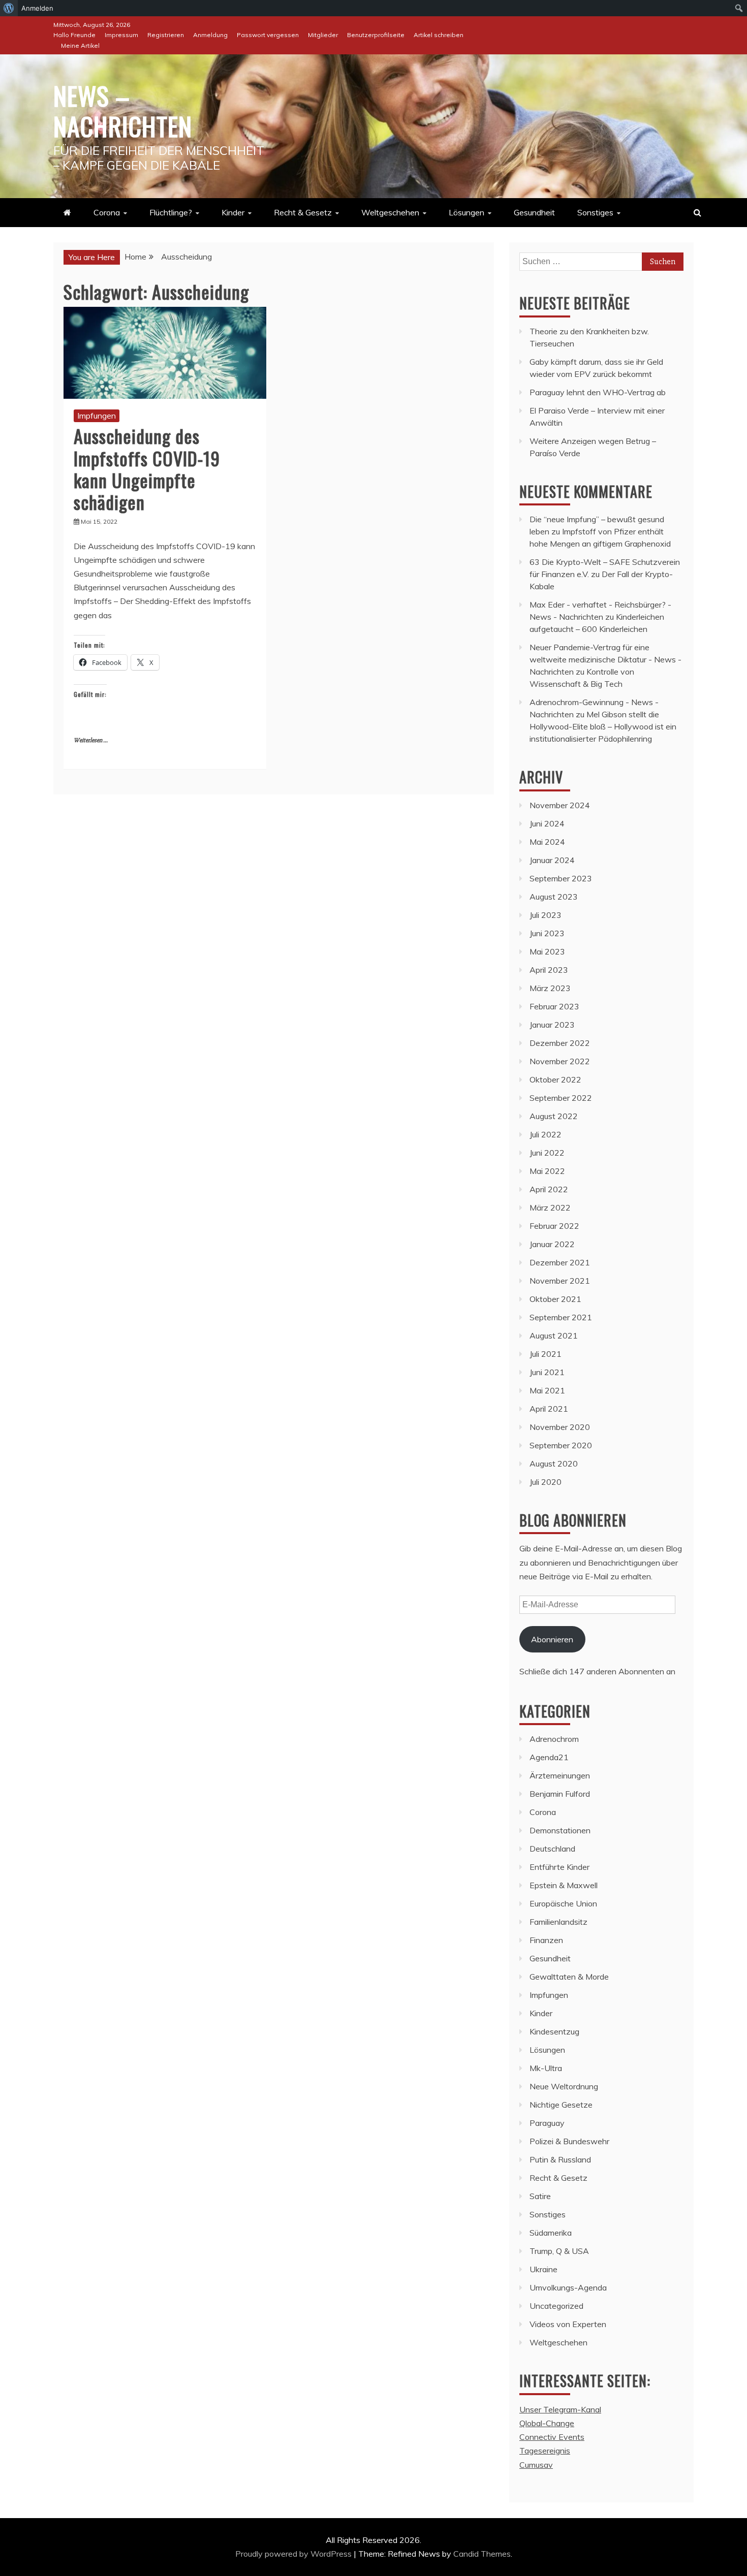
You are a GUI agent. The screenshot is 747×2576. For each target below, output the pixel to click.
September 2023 (561, 878)
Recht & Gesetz (303, 212)
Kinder (233, 212)
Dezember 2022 (560, 1043)
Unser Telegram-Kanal (560, 2409)
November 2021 (560, 1281)
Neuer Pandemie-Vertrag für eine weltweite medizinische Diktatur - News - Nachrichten (605, 659)
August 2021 (554, 1335)
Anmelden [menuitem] (37, 8)
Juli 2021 (546, 1354)
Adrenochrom (554, 1739)
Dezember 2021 (560, 1262)
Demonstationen (560, 1830)
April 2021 (549, 1409)
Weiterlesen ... (91, 740)
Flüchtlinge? (171, 212)
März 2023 (550, 988)
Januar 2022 (552, 1244)
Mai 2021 (547, 1390)
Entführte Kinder (559, 1867)
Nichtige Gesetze (561, 2105)
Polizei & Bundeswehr (569, 2141)
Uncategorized (556, 2306)
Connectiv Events (552, 2437)
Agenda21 (549, 1757)
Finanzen (546, 1940)
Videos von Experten (568, 2324)
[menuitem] (9, 8)
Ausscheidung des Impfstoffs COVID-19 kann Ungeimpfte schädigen (147, 469)
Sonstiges (595, 212)
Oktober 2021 (555, 1299)
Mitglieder (323, 35)
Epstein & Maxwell (564, 1885)
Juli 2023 (546, 915)
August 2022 (554, 1116)
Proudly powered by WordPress (294, 2554)
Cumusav (536, 2465)
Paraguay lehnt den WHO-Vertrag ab (598, 392)
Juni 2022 (547, 1153)
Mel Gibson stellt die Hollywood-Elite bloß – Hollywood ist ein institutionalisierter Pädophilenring (603, 726)
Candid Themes (482, 2554)
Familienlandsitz (558, 1922)
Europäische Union (563, 1903)
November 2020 (560, 1427)
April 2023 (549, 970)
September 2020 (561, 1445)
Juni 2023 (547, 933)
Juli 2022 (546, 1134)
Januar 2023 (552, 1025)
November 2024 (560, 805)
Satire (540, 2196)
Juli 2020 (546, 1482)
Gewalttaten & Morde (569, 1977)
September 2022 (561, 1098)
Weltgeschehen (390, 212)
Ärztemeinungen (560, 1775)
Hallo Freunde (74, 35)
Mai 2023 (547, 951)
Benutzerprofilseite (376, 35)
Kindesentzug (554, 2031)
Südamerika (551, 2233)
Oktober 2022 (555, 1079)
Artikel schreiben (439, 35)
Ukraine (543, 2269)
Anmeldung (210, 35)
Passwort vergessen (268, 35)
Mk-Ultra (546, 2068)
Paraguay (547, 2123)
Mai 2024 (547, 842)
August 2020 (554, 1464)
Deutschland (552, 1849)
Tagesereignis (545, 2451)
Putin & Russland (560, 2159)
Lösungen (466, 212)
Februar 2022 (554, 1226)
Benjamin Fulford (560, 1794)
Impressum (121, 35)
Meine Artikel (80, 45)
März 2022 (550, 1207)
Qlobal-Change (547, 2423)
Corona (107, 212)
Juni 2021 (547, 1372)
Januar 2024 (552, 860)
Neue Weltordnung (564, 2086)
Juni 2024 (547, 823)
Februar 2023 (554, 1006)
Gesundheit (534, 212)
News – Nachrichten (123, 110)
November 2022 (560, 1061)
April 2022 (549, 1189)
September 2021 (561, 1317)
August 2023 (554, 897)
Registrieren (166, 35)
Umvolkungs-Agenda (568, 2287)
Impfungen (97, 416)
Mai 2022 (547, 1171)
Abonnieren (552, 1639)
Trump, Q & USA (559, 2251)
